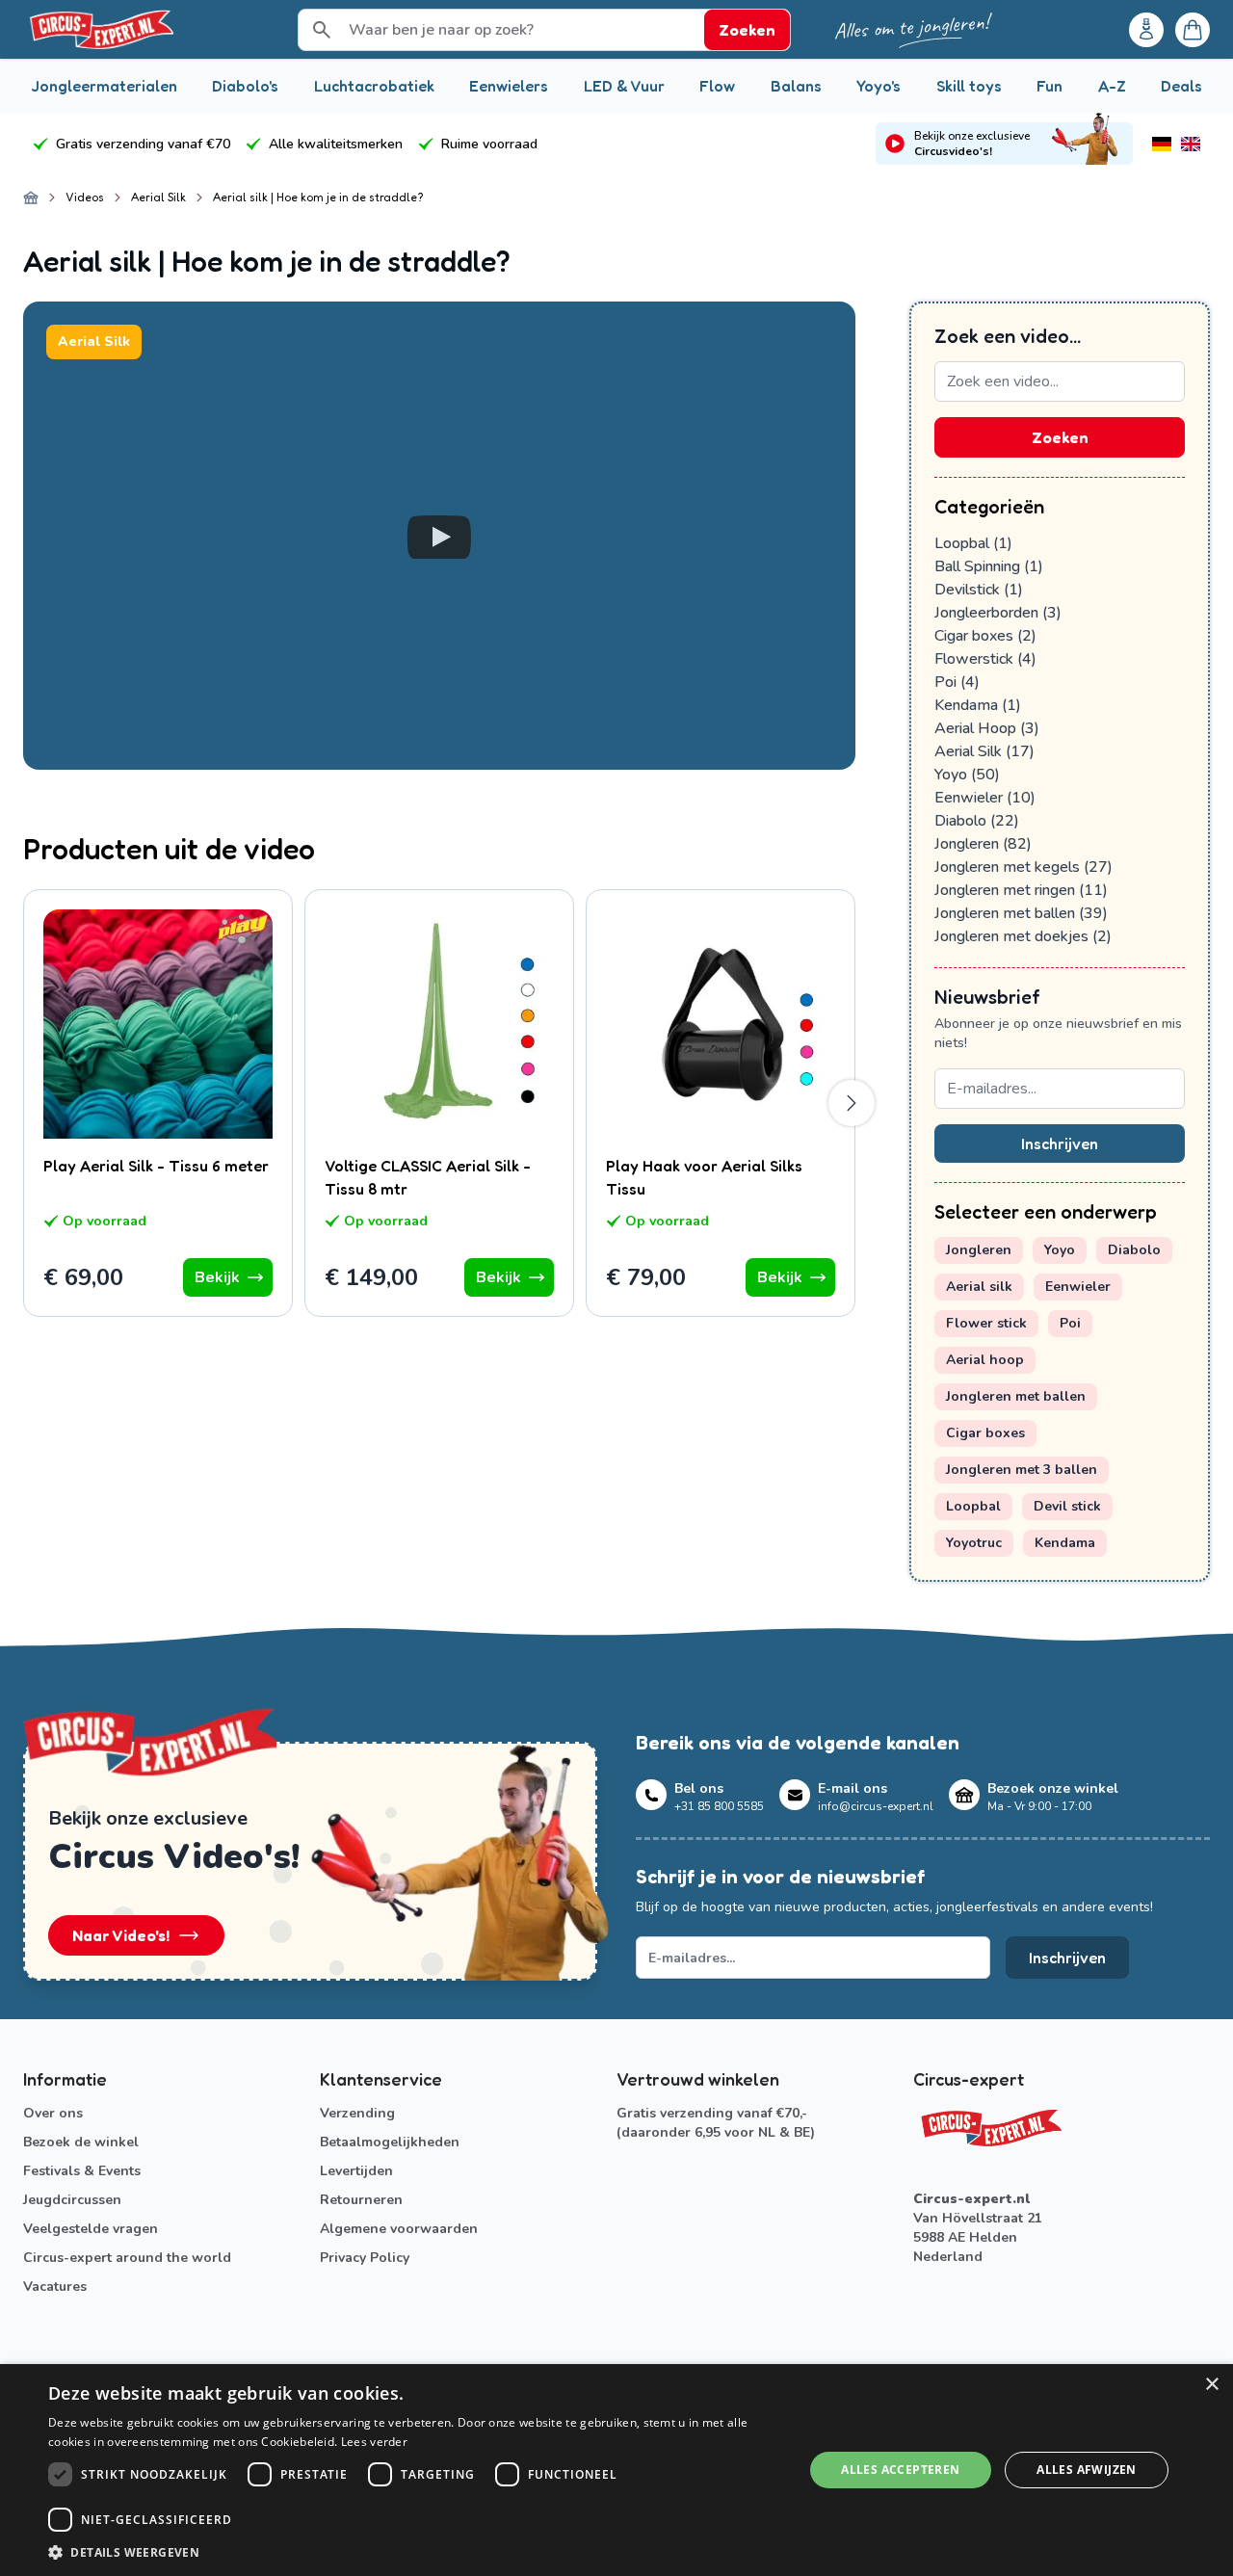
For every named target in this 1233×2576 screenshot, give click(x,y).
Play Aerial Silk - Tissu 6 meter (156, 1166)
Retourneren (361, 2200)
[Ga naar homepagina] (31, 197)
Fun (1049, 86)
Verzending (357, 2113)
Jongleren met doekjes (1023, 936)
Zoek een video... (1008, 336)
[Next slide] (852, 1103)
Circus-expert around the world (127, 2258)
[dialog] (616, 2470)
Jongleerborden (998, 613)
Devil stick (1067, 1506)
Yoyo (967, 775)
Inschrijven (1060, 1143)
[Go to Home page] (100, 29)
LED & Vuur (624, 86)
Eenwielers (509, 86)
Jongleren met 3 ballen (1022, 1470)
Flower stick (986, 1323)
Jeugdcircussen (72, 2200)
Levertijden (356, 2171)
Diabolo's (245, 86)
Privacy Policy (365, 2258)
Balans (796, 86)
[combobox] (1060, 381)
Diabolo (977, 821)
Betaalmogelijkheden (390, 2142)
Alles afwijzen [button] (1087, 2470)
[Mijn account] (1146, 30)
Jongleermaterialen (104, 86)
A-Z (1112, 86)
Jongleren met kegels (1023, 867)
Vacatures (55, 2287)
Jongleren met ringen (1021, 890)
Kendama (978, 705)
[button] (415, 2552)
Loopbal (973, 543)
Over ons (53, 2113)
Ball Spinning (989, 566)
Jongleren (983, 844)
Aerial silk (979, 1287)
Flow (717, 86)
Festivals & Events (82, 2171)
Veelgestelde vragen (91, 2229)
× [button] (1211, 2385)
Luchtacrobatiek (374, 86)
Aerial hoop (985, 1360)
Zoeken (1060, 437)
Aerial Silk (158, 197)
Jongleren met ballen (1021, 913)
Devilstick (979, 590)
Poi (957, 682)
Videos (85, 197)
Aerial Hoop (987, 728)
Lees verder (374, 2442)
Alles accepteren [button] (900, 2470)
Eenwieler (985, 798)
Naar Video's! (121, 1935)
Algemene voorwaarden (399, 2229)
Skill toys (969, 86)
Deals (1181, 86)
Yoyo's (879, 86)
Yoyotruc (974, 1543)
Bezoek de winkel (81, 2142)
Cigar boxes (985, 636)
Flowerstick (985, 659)
